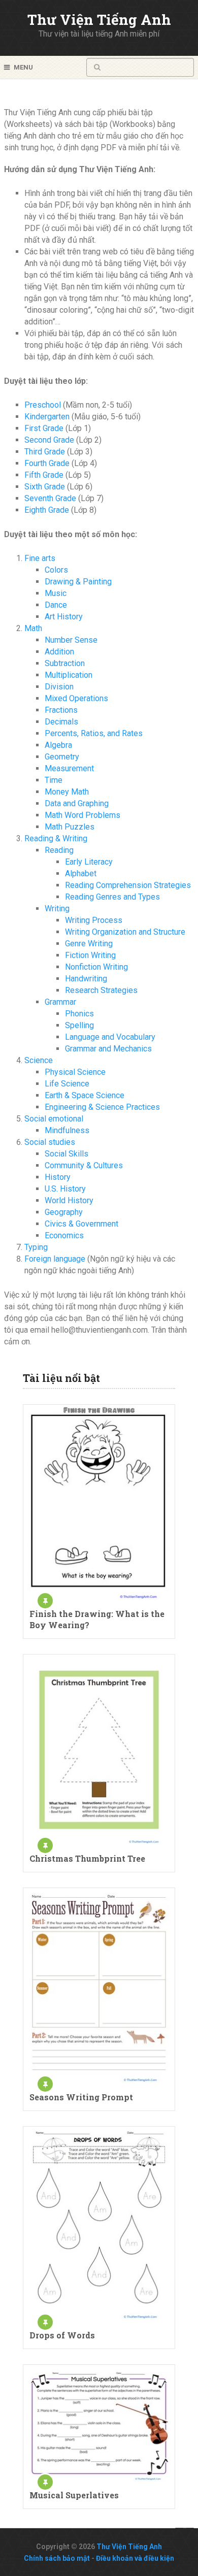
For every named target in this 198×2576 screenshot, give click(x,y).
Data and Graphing (77, 803)
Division (59, 687)
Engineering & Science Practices (102, 1107)
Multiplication (69, 675)
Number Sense (71, 640)
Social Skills (67, 1154)
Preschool (43, 405)
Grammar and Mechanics (108, 1049)
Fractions (61, 710)
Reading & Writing (56, 838)
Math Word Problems (82, 815)
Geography (64, 1212)
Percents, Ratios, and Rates (94, 733)
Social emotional (54, 1119)
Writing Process (94, 920)
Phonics (79, 1014)
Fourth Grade (47, 463)
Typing (36, 1247)
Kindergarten (47, 417)
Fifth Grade (44, 475)
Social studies (50, 1142)
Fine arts (40, 558)
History (58, 1177)
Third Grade (45, 452)
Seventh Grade (50, 498)
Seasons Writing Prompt (81, 2097)
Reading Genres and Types (112, 897)
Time (54, 780)
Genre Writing (89, 944)
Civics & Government (81, 1224)
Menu (23, 67)
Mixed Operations (76, 698)
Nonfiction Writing (96, 967)
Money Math (67, 792)
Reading (59, 850)
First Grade (44, 428)
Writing (57, 909)
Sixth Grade (45, 487)
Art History (64, 617)
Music (56, 593)
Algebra (58, 745)
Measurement (69, 768)
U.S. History (65, 1189)
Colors (56, 570)
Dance (56, 605)
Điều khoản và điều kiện (135, 2558)
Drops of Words (62, 2335)
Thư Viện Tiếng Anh (99, 20)
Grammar (60, 1002)
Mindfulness (67, 1130)
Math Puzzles (70, 827)
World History (69, 1200)
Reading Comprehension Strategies (128, 885)
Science (39, 1060)
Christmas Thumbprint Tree (87, 1858)
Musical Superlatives (74, 2495)
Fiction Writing (90, 955)
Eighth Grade (47, 510)
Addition (59, 652)
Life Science (67, 1084)
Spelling (79, 1025)
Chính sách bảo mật (57, 2558)
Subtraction (65, 663)
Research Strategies (101, 990)
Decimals (61, 722)
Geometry (62, 757)
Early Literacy (89, 862)
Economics (64, 1235)
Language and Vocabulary (110, 1037)
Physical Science (75, 1072)
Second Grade (49, 440)
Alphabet (81, 873)
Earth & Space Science (85, 1095)
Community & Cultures (84, 1165)
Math (33, 628)
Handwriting (86, 979)
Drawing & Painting (78, 582)
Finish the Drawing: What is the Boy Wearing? (97, 1619)
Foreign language (55, 1259)
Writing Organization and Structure (125, 932)
